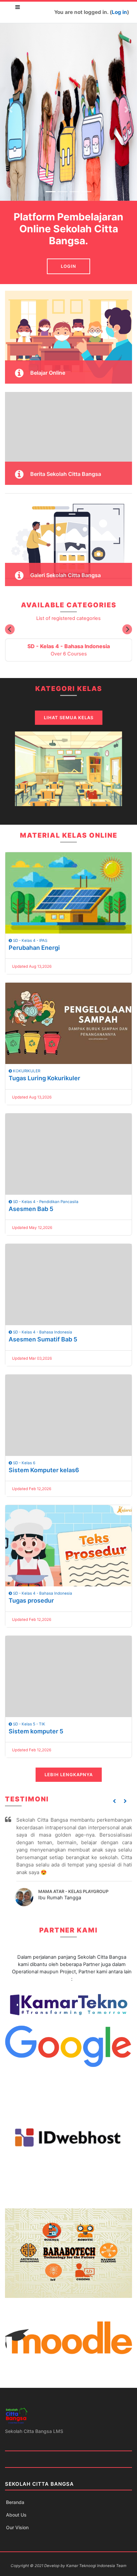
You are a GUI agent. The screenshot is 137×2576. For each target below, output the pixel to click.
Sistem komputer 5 (36, 1731)
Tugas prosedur (31, 1600)
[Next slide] (127, 629)
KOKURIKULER (26, 1071)
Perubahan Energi (34, 948)
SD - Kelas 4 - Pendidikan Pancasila (45, 1202)
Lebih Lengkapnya (69, 1775)
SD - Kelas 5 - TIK (29, 1724)
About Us (16, 2515)
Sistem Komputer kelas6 (44, 1470)
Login (68, 266)
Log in (119, 12)
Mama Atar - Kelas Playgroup (73, 1891)
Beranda (15, 2502)
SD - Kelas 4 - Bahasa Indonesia (42, 1332)
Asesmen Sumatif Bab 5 (43, 1339)
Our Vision (17, 2527)
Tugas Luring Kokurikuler (44, 1078)
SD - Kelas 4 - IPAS (30, 941)
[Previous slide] (10, 629)
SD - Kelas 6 (24, 1463)
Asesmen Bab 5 (31, 1209)
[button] (115, 1801)
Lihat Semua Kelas (69, 718)
